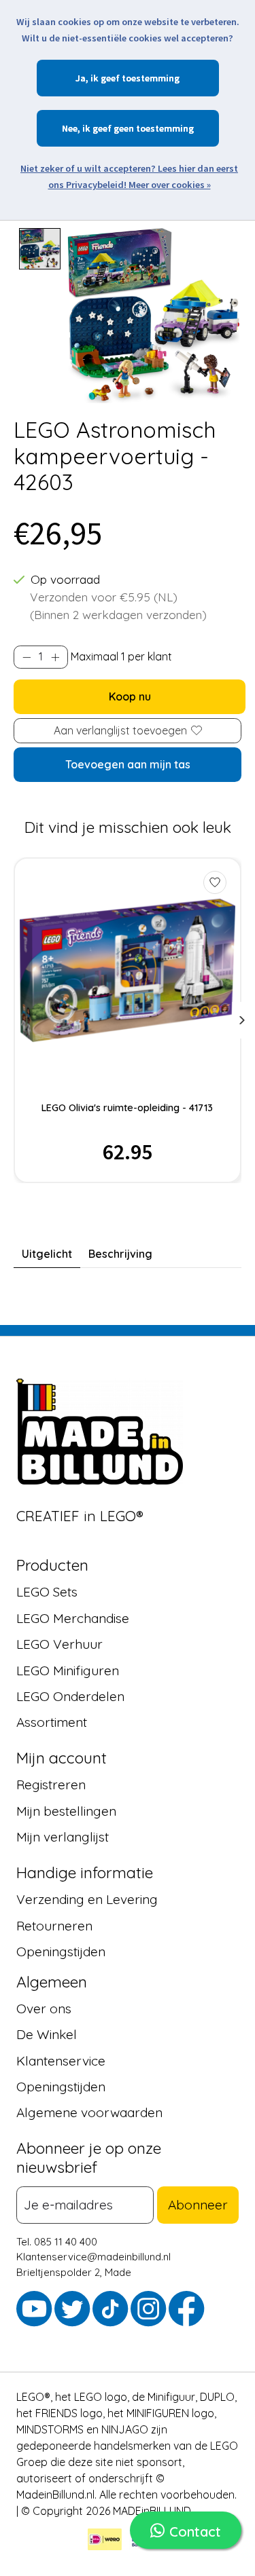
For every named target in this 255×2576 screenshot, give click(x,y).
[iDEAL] (105, 2541)
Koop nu (130, 696)
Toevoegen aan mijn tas (128, 764)
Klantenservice (61, 2060)
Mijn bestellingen (66, 1810)
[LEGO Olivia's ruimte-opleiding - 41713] (128, 970)
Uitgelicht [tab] (47, 1254)
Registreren (51, 1785)
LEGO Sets (47, 1592)
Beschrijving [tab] (120, 1254)
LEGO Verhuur (60, 1644)
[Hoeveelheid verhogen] (55, 657)
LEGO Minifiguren (68, 1670)
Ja (81, 78)
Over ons (44, 2009)
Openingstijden (61, 1952)
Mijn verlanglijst (63, 1837)
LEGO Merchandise (73, 1618)
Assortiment (52, 1722)
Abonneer (198, 2205)
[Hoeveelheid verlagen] (27, 657)
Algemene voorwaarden (89, 2112)
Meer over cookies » (170, 185)
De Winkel (47, 2034)
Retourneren (54, 1925)
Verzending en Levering (87, 1899)
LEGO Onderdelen (70, 1696)
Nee (70, 128)
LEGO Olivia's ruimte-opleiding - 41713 (127, 1108)
